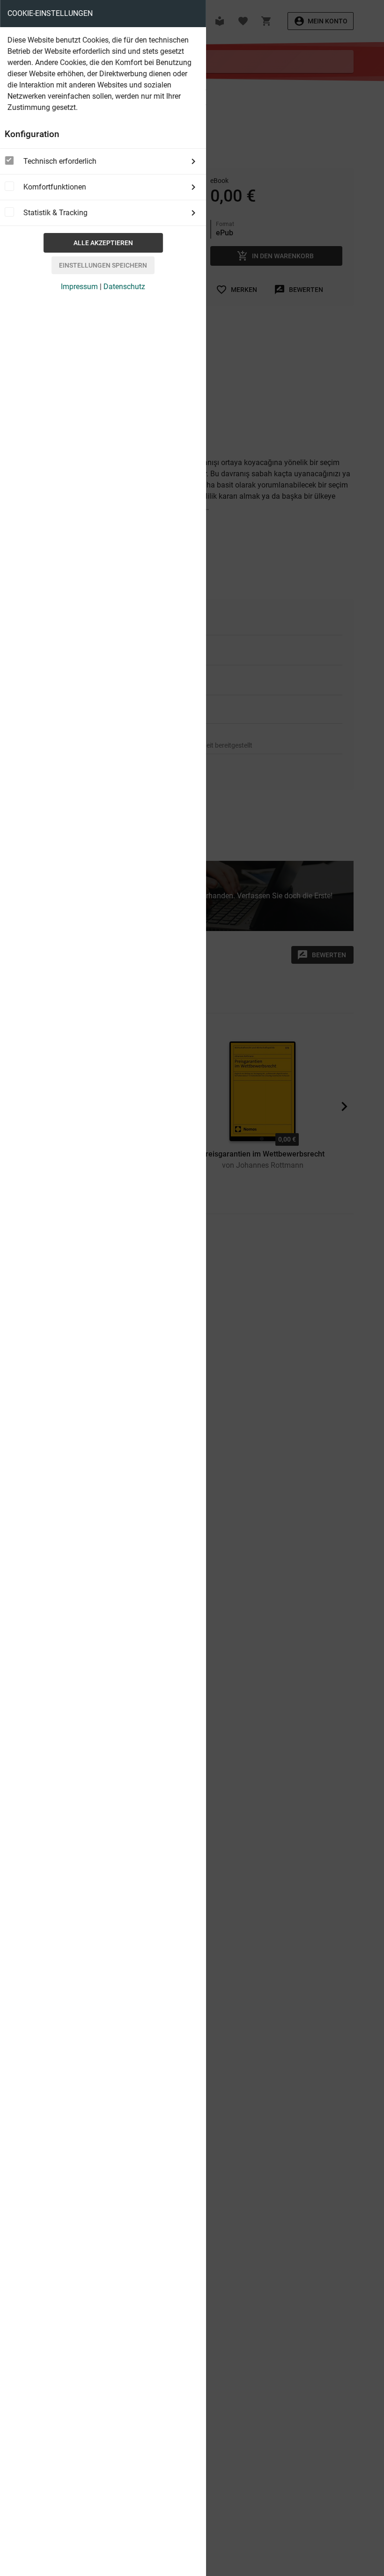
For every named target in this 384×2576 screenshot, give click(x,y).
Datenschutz (124, 287)
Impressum (79, 287)
